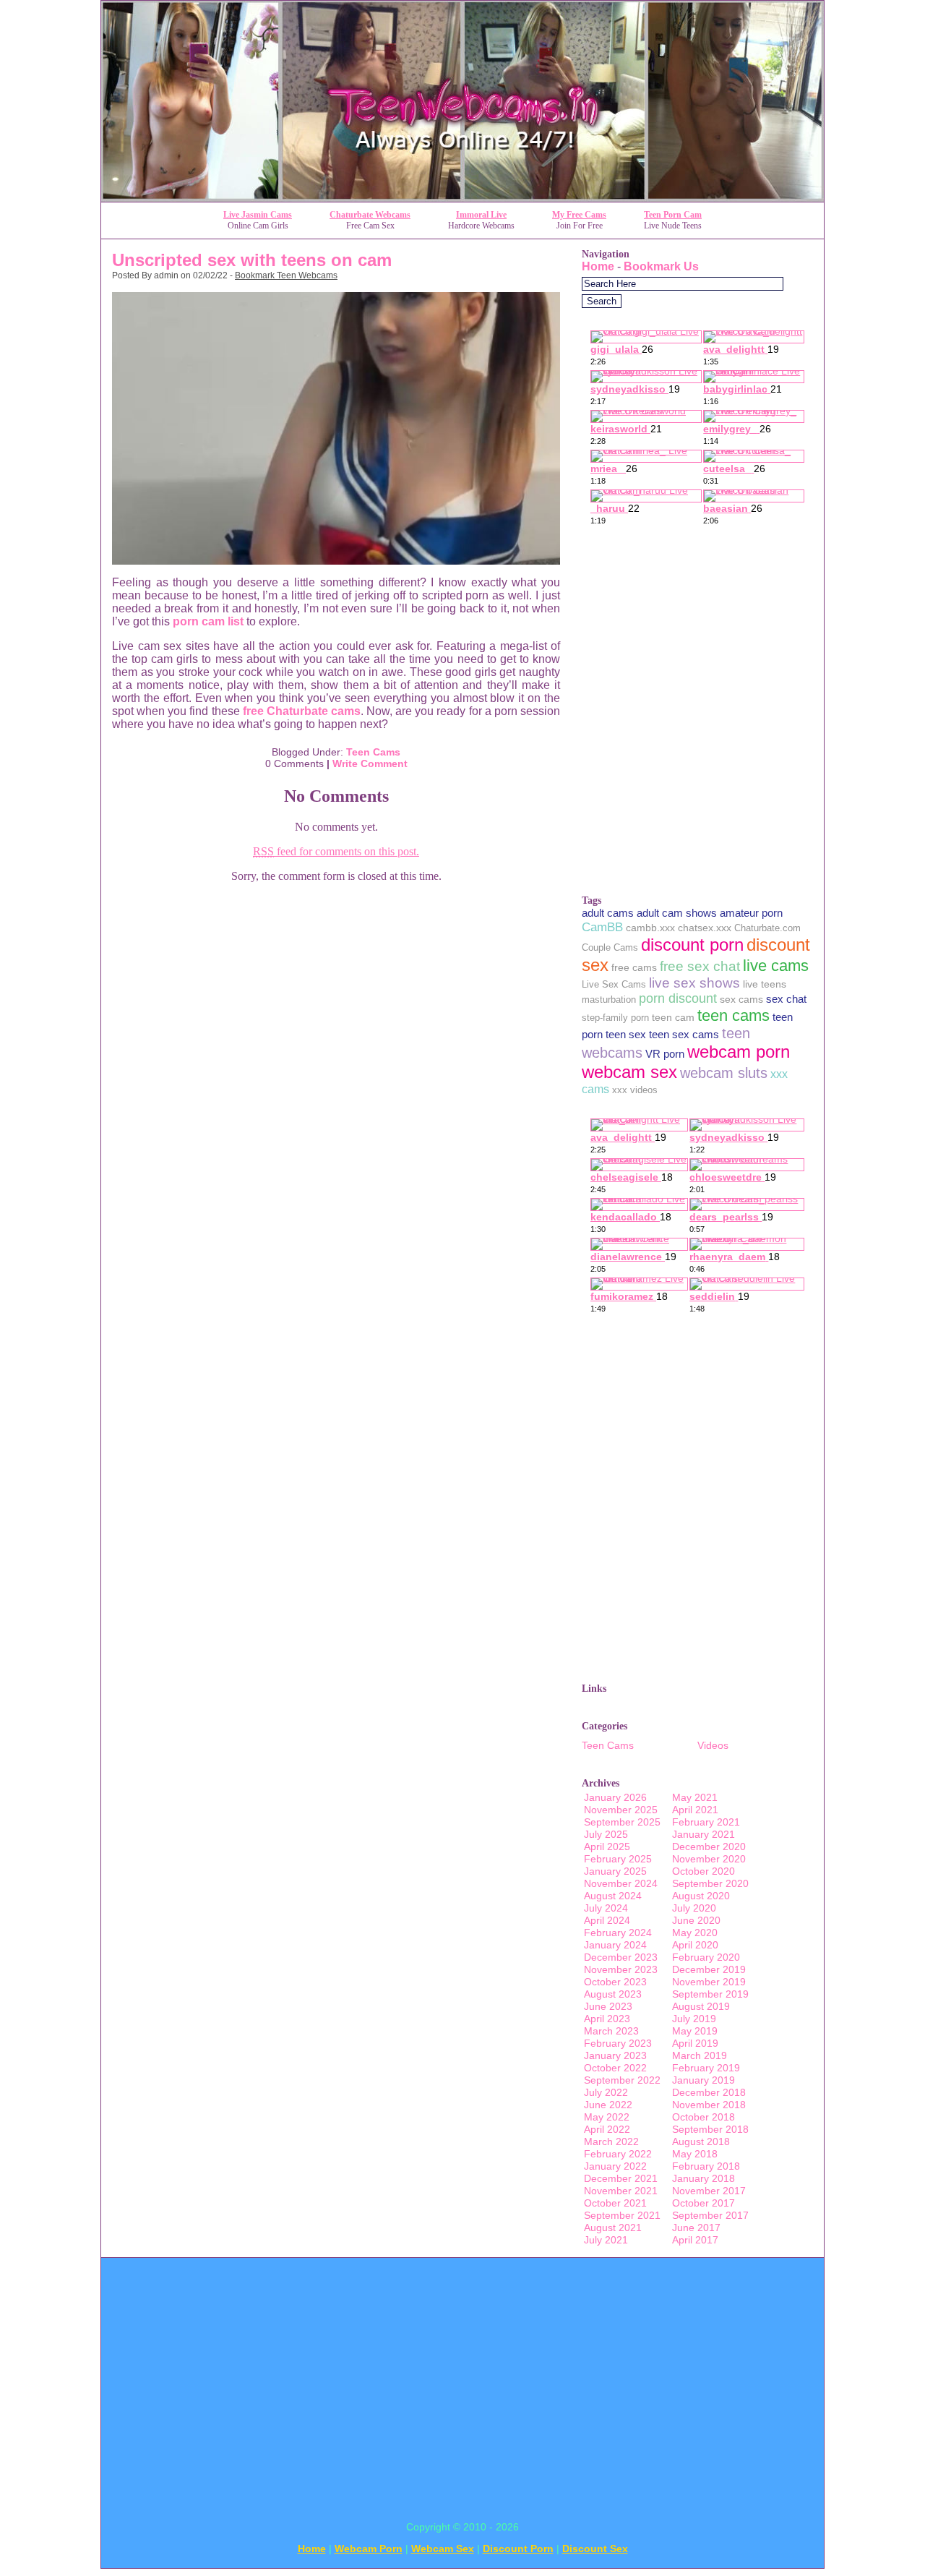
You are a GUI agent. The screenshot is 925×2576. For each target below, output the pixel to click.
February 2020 (706, 1957)
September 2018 (710, 2129)
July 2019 (694, 2019)
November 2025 (621, 1810)
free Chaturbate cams (302, 711)
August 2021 (613, 2228)
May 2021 (695, 1797)
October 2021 (615, 2203)
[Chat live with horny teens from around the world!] (462, 198)
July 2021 (606, 2240)
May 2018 (695, 2154)
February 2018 (706, 2166)
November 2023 (621, 1969)
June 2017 (696, 2228)
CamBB (602, 927)
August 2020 (701, 1896)
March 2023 (611, 2031)
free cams (634, 967)
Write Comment (370, 763)
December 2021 (621, 2178)
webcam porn (739, 1052)
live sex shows (694, 983)
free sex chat (700, 966)
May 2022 (607, 2117)
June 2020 (696, 1920)
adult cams (608, 913)
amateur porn (751, 913)
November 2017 (709, 2191)
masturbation (609, 1000)
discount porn (692, 945)
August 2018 (701, 2141)
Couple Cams (610, 947)
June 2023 (608, 2006)
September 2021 (622, 2215)
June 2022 (608, 2105)
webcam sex (629, 1072)
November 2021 (621, 2191)
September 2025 (622, 1822)
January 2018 (704, 2178)
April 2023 (607, 2019)
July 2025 (606, 1834)
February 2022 (618, 2154)
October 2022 (615, 2068)
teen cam (673, 1017)
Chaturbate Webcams (370, 215)
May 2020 (695, 1933)
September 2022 (622, 2080)
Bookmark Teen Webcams (286, 275)
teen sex (626, 1034)
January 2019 (704, 2080)
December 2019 (709, 1969)
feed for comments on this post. (336, 851)
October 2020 (704, 1871)
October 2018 (704, 2117)
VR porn (665, 1054)
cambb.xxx (650, 928)
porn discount (678, 998)
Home (598, 266)
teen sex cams (684, 1034)
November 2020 (709, 1859)
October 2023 (615, 1982)
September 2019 (710, 1994)
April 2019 (695, 2043)
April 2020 (695, 1945)
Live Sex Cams (614, 984)
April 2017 (695, 2240)
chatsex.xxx (705, 928)
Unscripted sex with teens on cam (252, 260)
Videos (713, 1745)
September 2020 (710, 1883)
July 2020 (694, 1908)
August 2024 (613, 1896)
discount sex (595, 2549)
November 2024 (621, 1883)
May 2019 (695, 2031)
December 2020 (709, 1847)
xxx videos (635, 1090)
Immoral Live (481, 215)
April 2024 (607, 1920)
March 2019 (700, 2055)
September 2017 (710, 2215)
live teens (765, 984)
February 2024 (618, 1933)
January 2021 (704, 1834)
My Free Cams (579, 215)
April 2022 (607, 2129)
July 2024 (606, 1908)
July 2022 (606, 2092)
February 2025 (618, 1859)
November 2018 (709, 2105)
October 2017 (704, 2203)
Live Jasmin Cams (258, 215)
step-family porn (615, 1018)
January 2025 (615, 1871)
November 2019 (709, 1982)
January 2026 (615, 1797)
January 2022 (615, 2166)
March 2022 (611, 2141)
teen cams (733, 1015)
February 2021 (706, 1822)
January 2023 (615, 2055)
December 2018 (709, 2092)
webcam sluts (724, 1073)
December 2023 (621, 1957)
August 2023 (613, 1994)
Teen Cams (373, 752)
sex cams (741, 999)
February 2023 (618, 2043)
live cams (776, 966)
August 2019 (701, 2006)
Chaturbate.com (767, 928)
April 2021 (695, 1810)
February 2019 (706, 2068)
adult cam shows (677, 913)
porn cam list (208, 621)
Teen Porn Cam (673, 215)
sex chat (786, 999)
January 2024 (615, 1945)
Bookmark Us (661, 266)
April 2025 (607, 1847)
